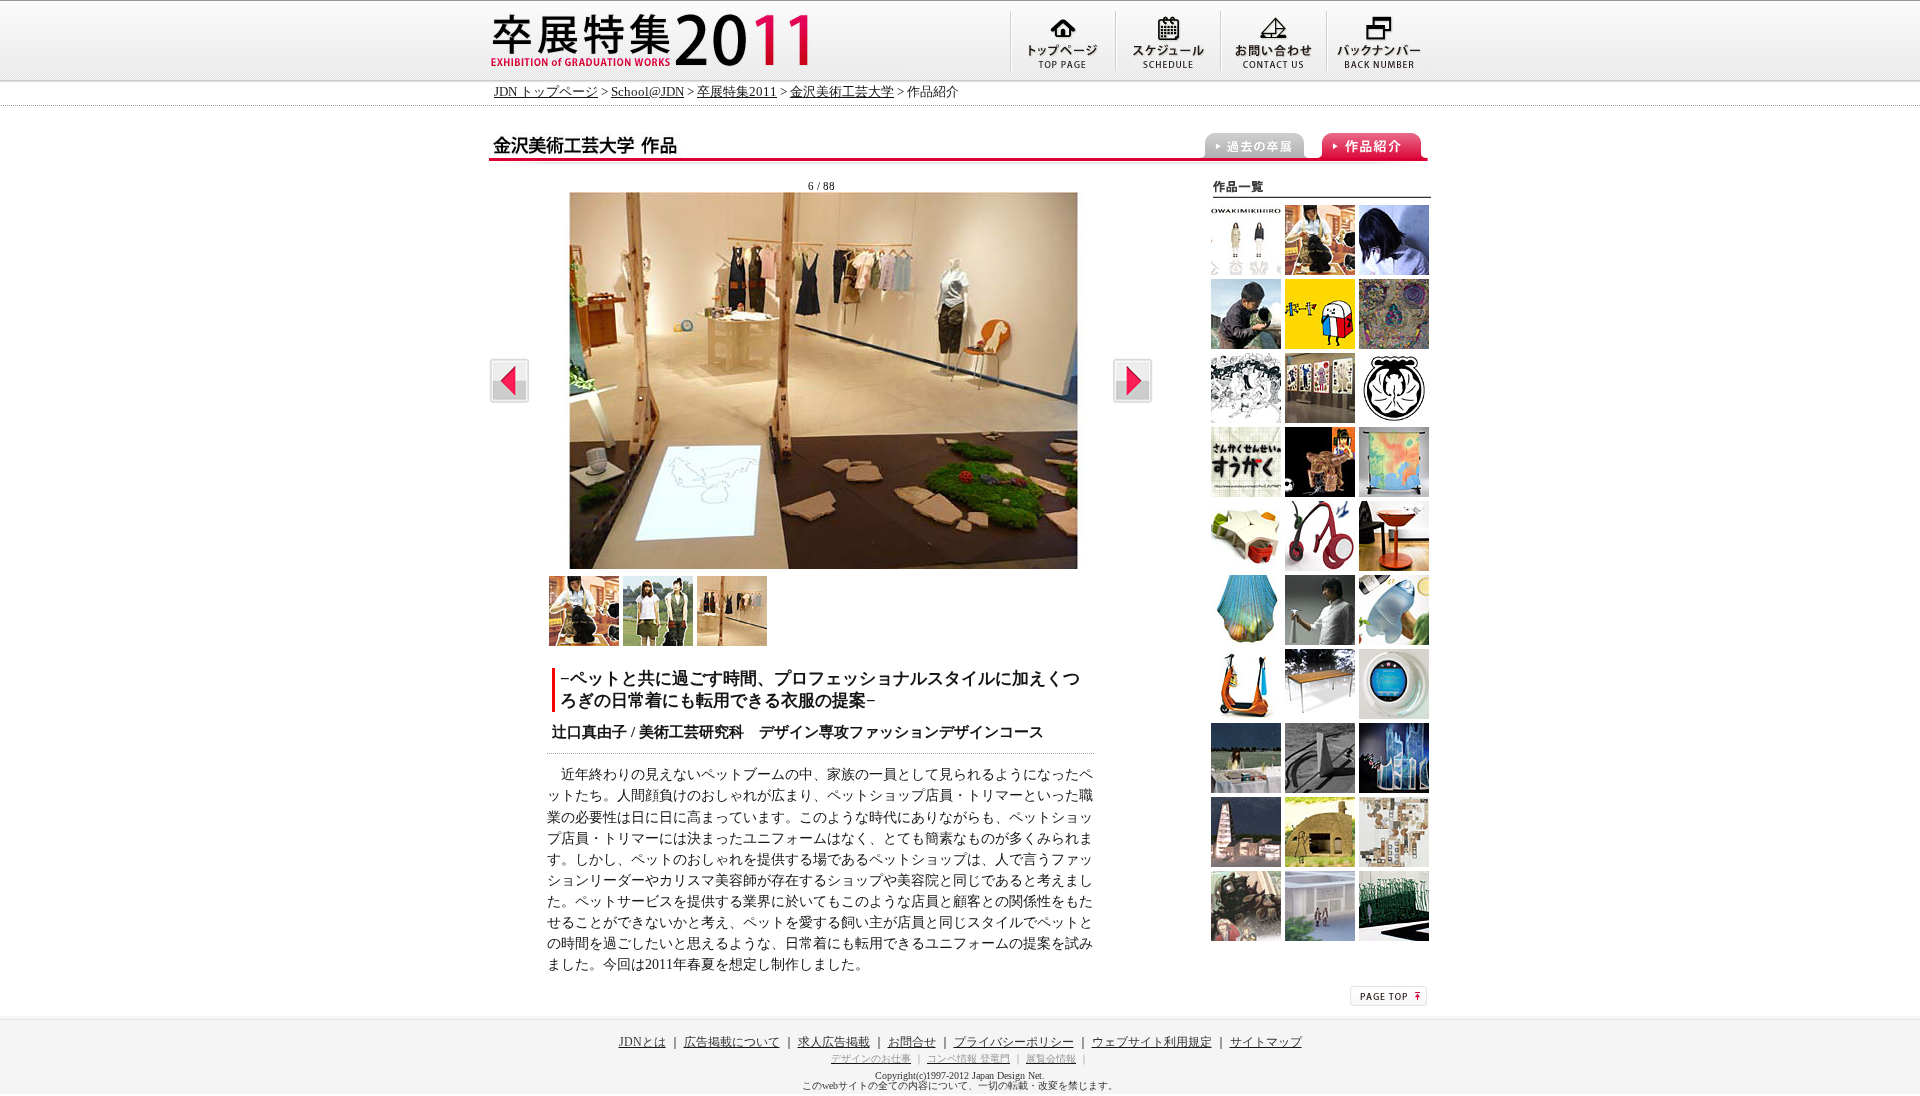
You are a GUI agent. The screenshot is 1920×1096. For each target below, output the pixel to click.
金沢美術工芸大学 (842, 92)
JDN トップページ (546, 92)
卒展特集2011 (737, 92)
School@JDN (647, 92)
